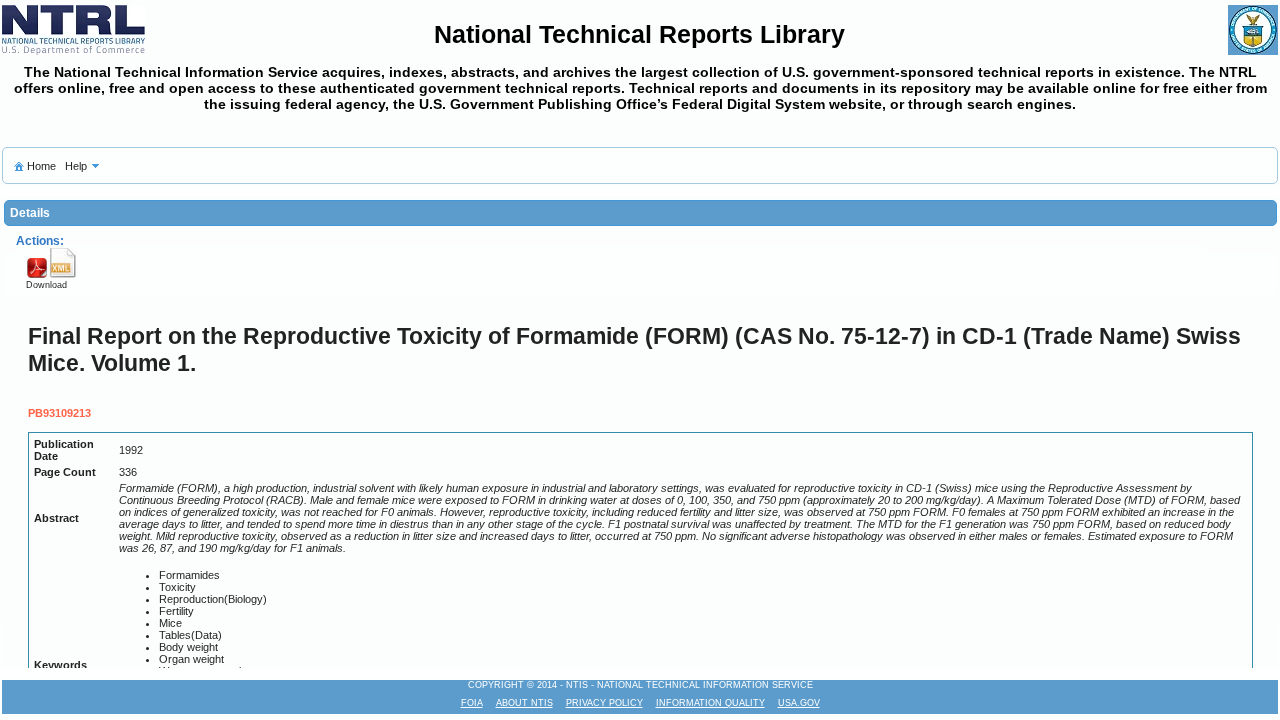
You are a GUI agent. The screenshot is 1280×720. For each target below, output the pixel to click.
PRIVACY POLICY (604, 703)
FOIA (472, 703)
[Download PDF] (36, 275)
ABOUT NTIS (524, 703)
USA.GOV (799, 703)
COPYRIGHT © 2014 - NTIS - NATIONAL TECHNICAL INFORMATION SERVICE (640, 685)
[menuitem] (34, 165)
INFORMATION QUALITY (710, 703)
